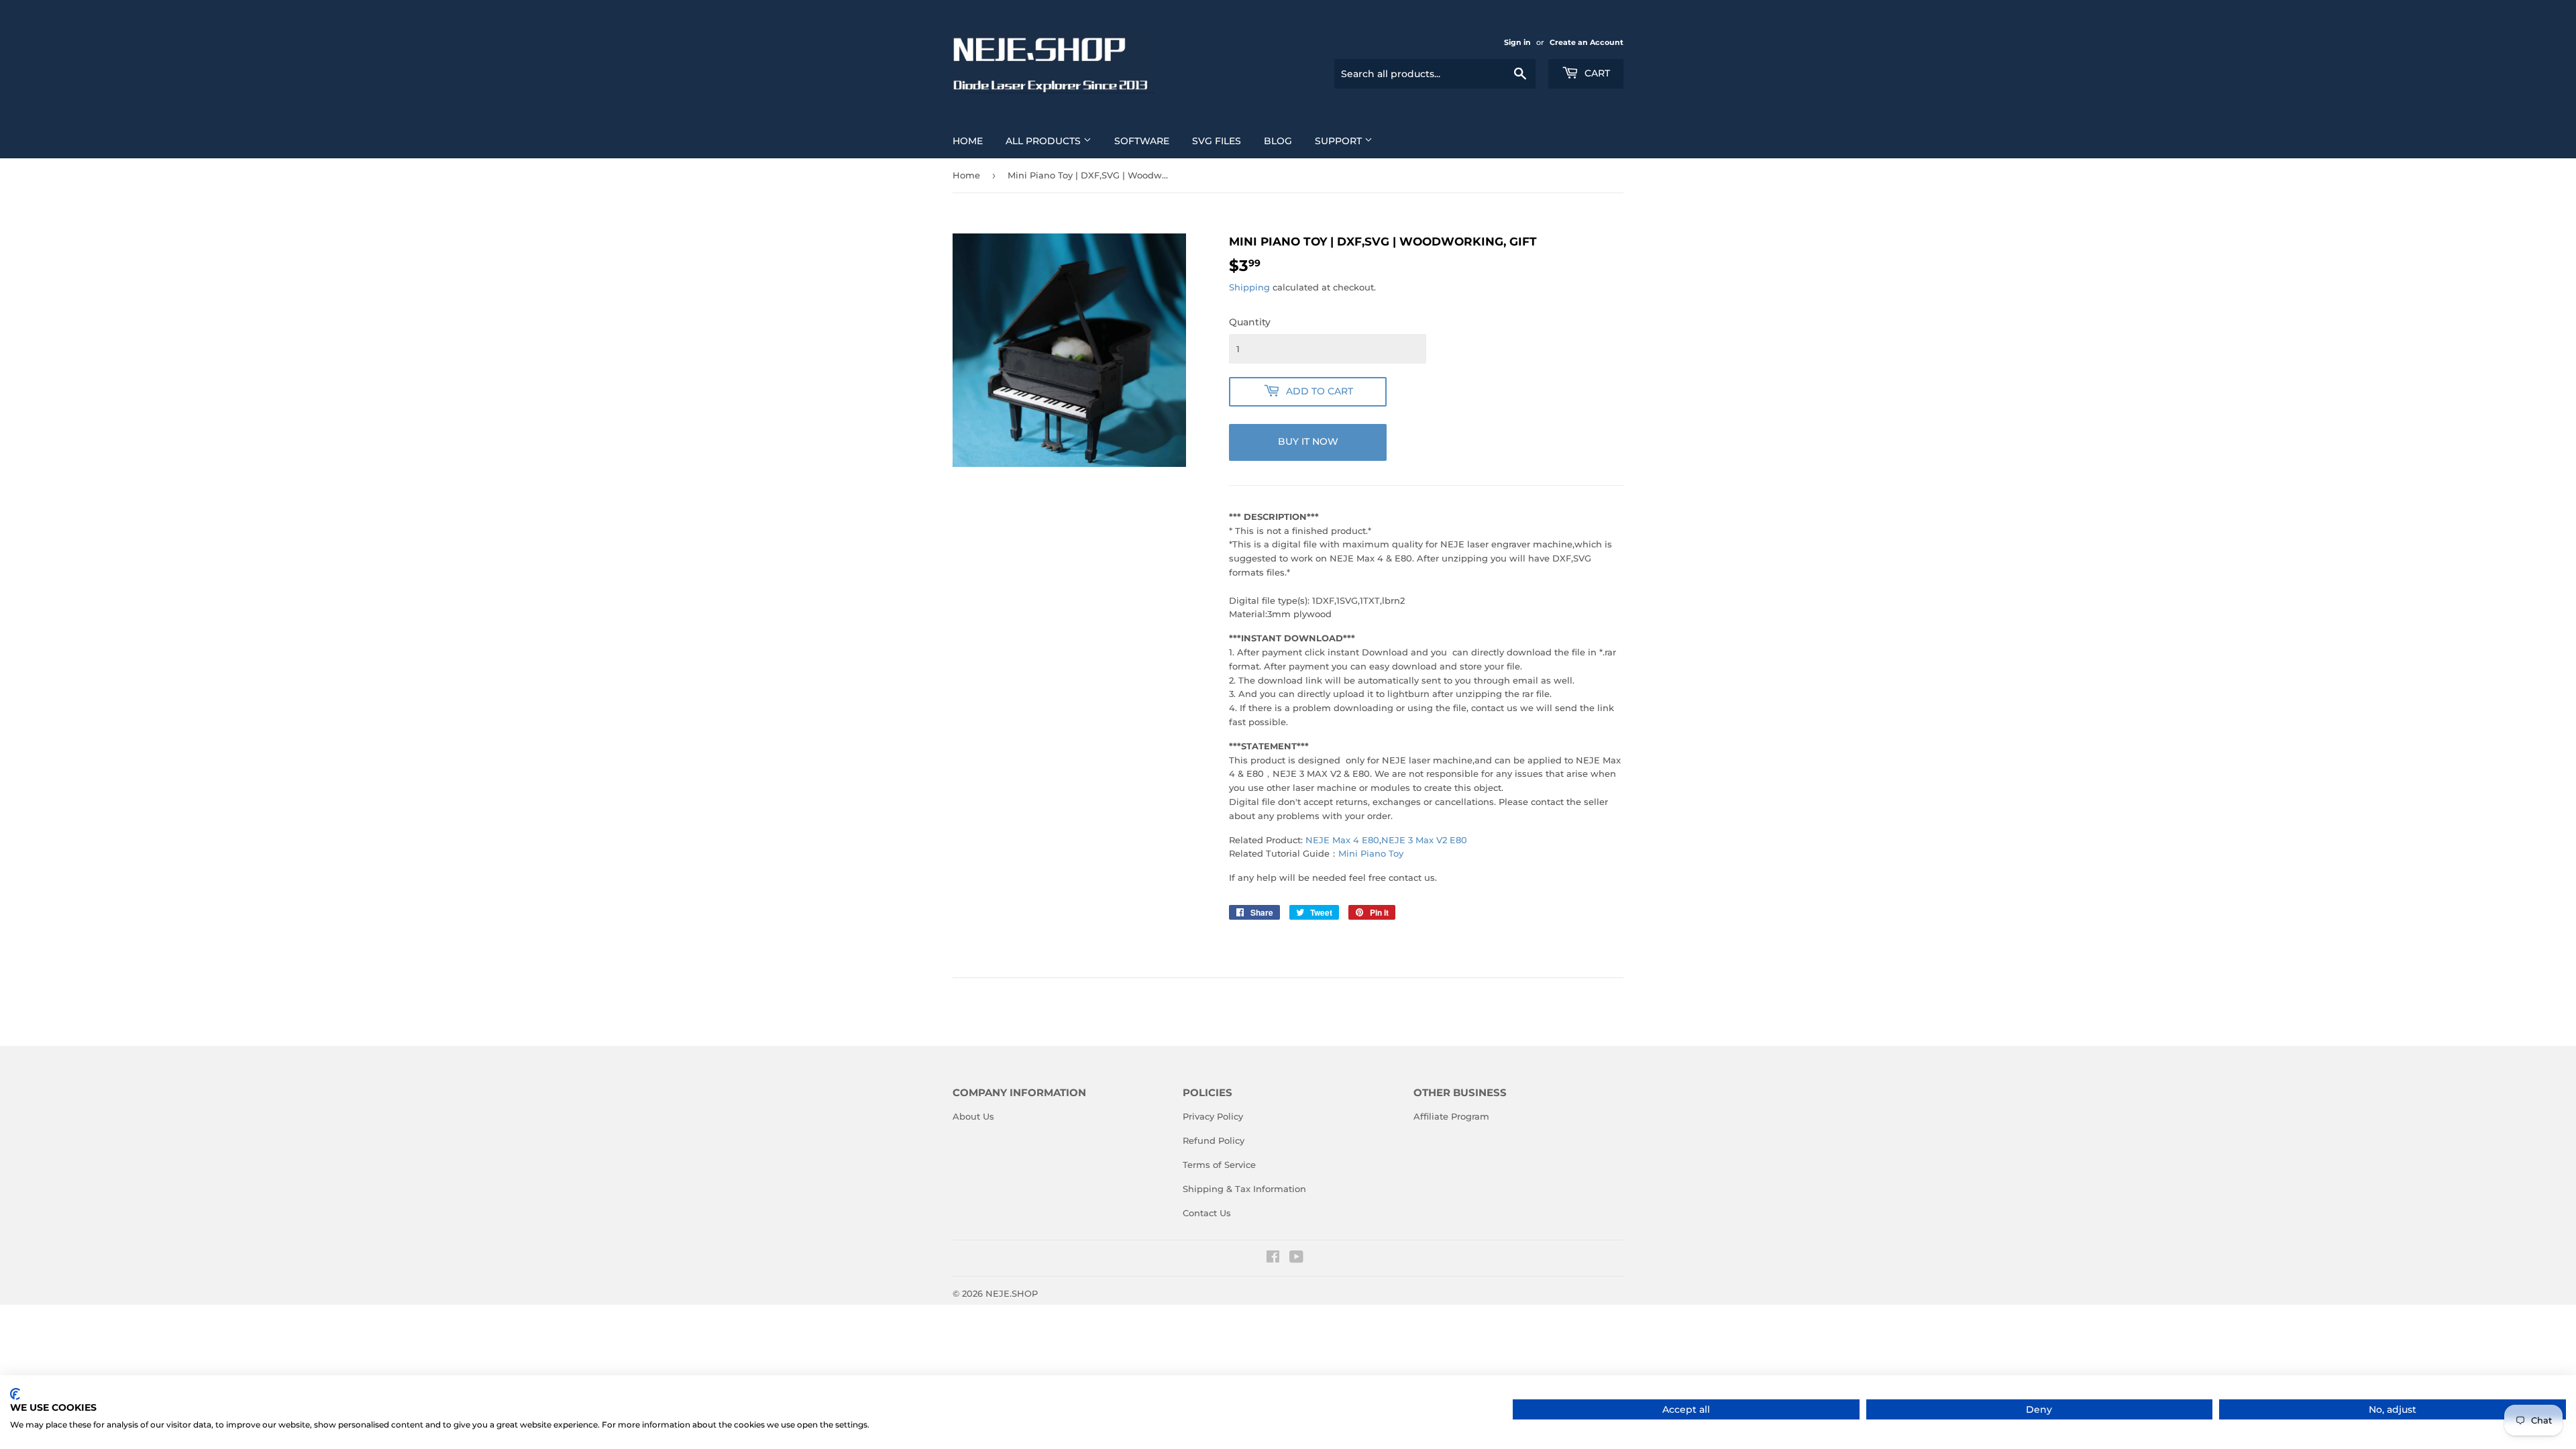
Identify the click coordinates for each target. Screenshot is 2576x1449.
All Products (1044, 141)
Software (1142, 141)
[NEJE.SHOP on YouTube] (1296, 1258)
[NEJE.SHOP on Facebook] (1273, 1258)
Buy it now (1308, 441)
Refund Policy (1214, 1140)
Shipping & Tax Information (1244, 1189)
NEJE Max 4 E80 (1342, 840)
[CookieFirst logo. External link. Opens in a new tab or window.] (15, 1394)
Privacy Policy (1213, 1116)
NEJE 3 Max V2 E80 (1424, 840)
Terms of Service (1219, 1165)
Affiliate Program (1451, 1116)
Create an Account (1587, 42)
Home (968, 141)
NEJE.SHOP (1012, 1293)
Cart (1596, 73)
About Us (973, 1116)
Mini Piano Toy (1371, 853)
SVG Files (1217, 141)
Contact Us (1207, 1213)
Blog (1278, 141)
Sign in (1517, 42)
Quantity (1250, 322)
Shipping (1249, 287)
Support (1340, 141)
